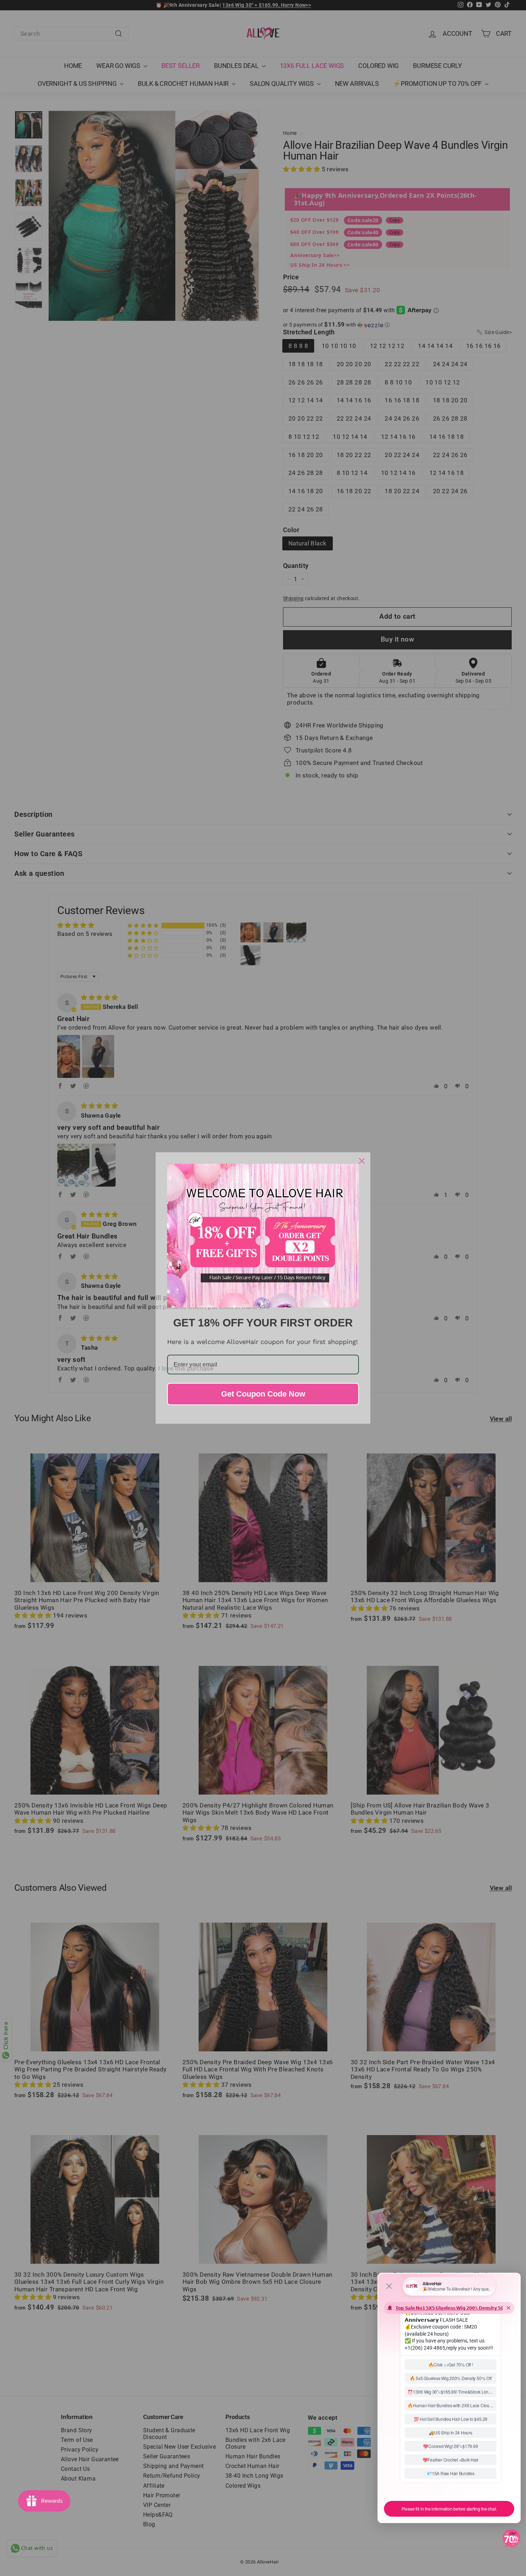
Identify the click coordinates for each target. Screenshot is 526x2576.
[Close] (362, 1161)
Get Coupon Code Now (263, 1394)
